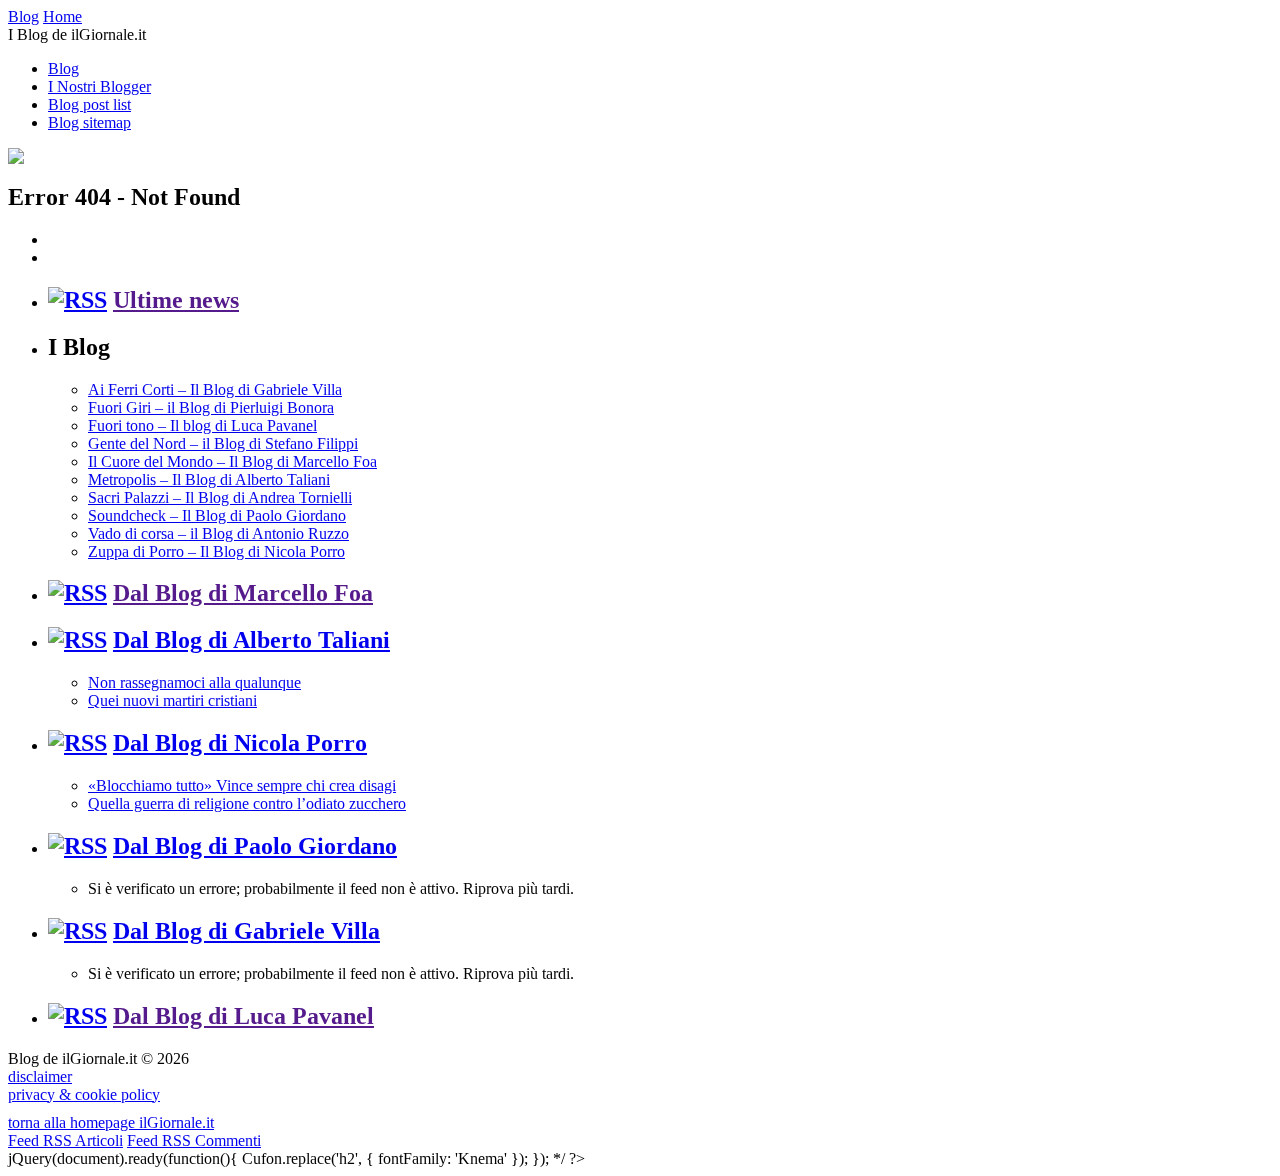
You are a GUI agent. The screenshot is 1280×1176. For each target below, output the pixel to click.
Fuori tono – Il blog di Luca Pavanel (202, 425)
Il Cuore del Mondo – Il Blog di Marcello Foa (232, 461)
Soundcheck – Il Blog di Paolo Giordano (217, 515)
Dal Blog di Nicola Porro (240, 743)
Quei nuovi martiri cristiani (172, 700)
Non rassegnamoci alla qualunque (194, 682)
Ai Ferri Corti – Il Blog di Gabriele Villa (215, 389)
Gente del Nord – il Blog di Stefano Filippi (223, 443)
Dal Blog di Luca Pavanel (243, 1016)
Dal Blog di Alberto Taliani (251, 640)
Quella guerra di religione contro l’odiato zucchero (247, 803)
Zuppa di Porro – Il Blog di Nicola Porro (216, 551)
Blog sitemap (89, 122)
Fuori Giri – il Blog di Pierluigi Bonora (211, 407)
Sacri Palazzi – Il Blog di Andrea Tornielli (220, 497)
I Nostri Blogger (99, 86)
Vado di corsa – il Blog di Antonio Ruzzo (218, 533)
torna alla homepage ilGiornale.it (111, 1122)
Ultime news (176, 300)
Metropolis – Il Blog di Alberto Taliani (209, 479)
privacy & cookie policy (84, 1094)
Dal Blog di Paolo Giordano (255, 846)
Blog (63, 68)
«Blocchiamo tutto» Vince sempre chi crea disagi (242, 785)
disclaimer (40, 1076)
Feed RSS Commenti (194, 1140)
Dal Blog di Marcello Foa (243, 593)
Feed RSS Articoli (65, 1140)
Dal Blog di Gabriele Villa (246, 931)
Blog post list (89, 104)
